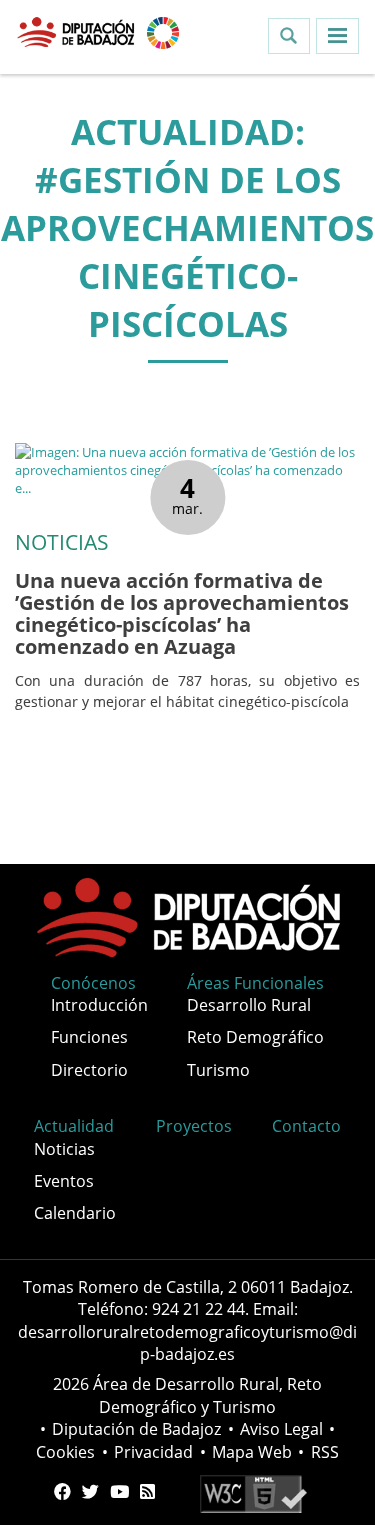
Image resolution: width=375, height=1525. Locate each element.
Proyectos (194, 1126)
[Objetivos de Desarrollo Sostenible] (163, 31)
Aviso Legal (281, 1429)
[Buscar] (289, 36)
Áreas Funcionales (255, 983)
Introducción (99, 1005)
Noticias (64, 1149)
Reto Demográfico (255, 1037)
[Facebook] (62, 1492)
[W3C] (253, 1492)
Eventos (64, 1181)
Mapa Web (252, 1452)
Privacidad (153, 1452)
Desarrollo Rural (249, 1005)
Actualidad (74, 1126)
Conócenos (93, 983)
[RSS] (147, 1492)
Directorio (89, 1070)
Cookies (65, 1452)
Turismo (218, 1070)
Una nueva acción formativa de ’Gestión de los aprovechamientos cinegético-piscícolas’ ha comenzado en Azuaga (182, 613)
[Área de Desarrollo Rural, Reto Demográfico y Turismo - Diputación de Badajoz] (77, 31)
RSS (325, 1452)
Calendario (75, 1213)
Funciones (89, 1037)
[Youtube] (119, 1492)
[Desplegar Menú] (337, 36)
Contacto (306, 1126)
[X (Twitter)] (90, 1492)
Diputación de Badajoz (136, 1429)
